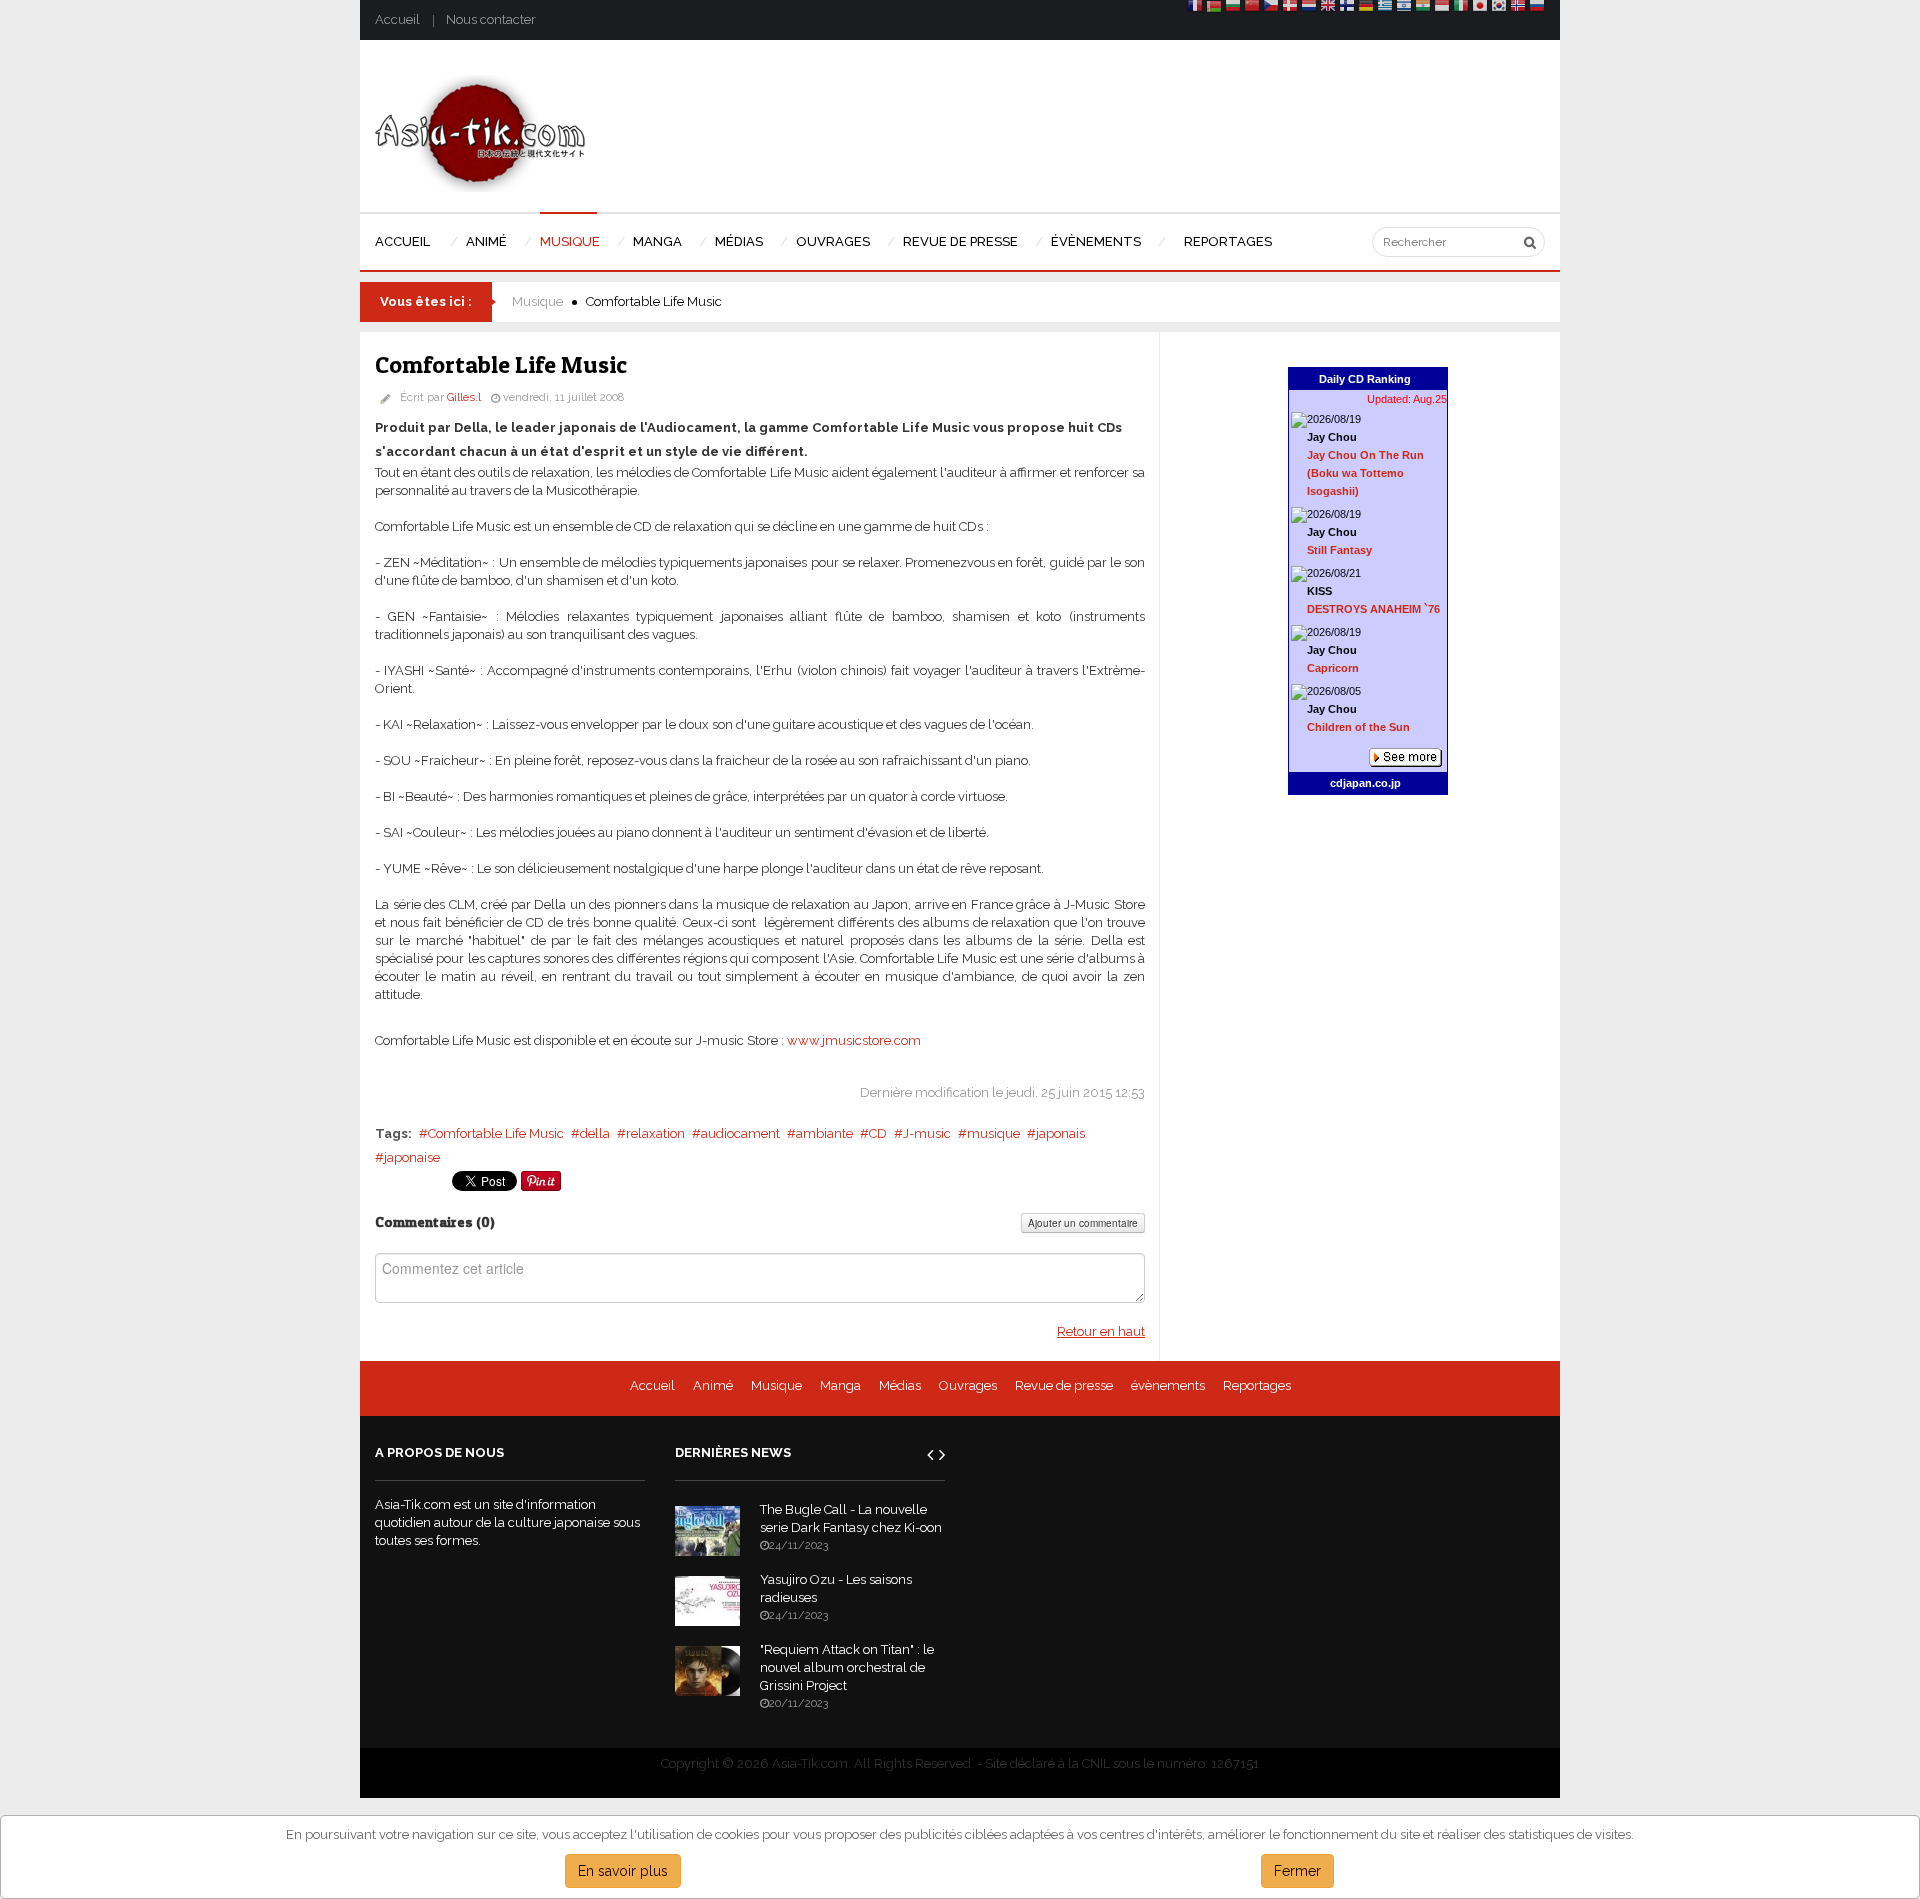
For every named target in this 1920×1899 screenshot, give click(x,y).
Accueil (397, 19)
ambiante (824, 1133)
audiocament (740, 1133)
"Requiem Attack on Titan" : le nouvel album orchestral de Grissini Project (847, 1667)
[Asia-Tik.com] (480, 132)
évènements (1168, 1385)
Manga (840, 1385)
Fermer (1297, 1871)
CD (878, 1133)
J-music (927, 1133)
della (595, 1133)
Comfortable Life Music (496, 1133)
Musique (537, 301)
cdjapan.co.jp (1365, 783)
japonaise (412, 1157)
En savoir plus (623, 1871)
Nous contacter (491, 19)
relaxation (655, 1133)
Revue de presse (1064, 1385)
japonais (1060, 1133)
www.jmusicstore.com (854, 1040)
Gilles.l (464, 397)
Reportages (1257, 1385)
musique (993, 1133)
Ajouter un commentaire (1083, 1223)
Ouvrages (968, 1385)
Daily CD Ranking (1365, 379)
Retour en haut (1101, 1331)
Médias (900, 1385)
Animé (713, 1385)
